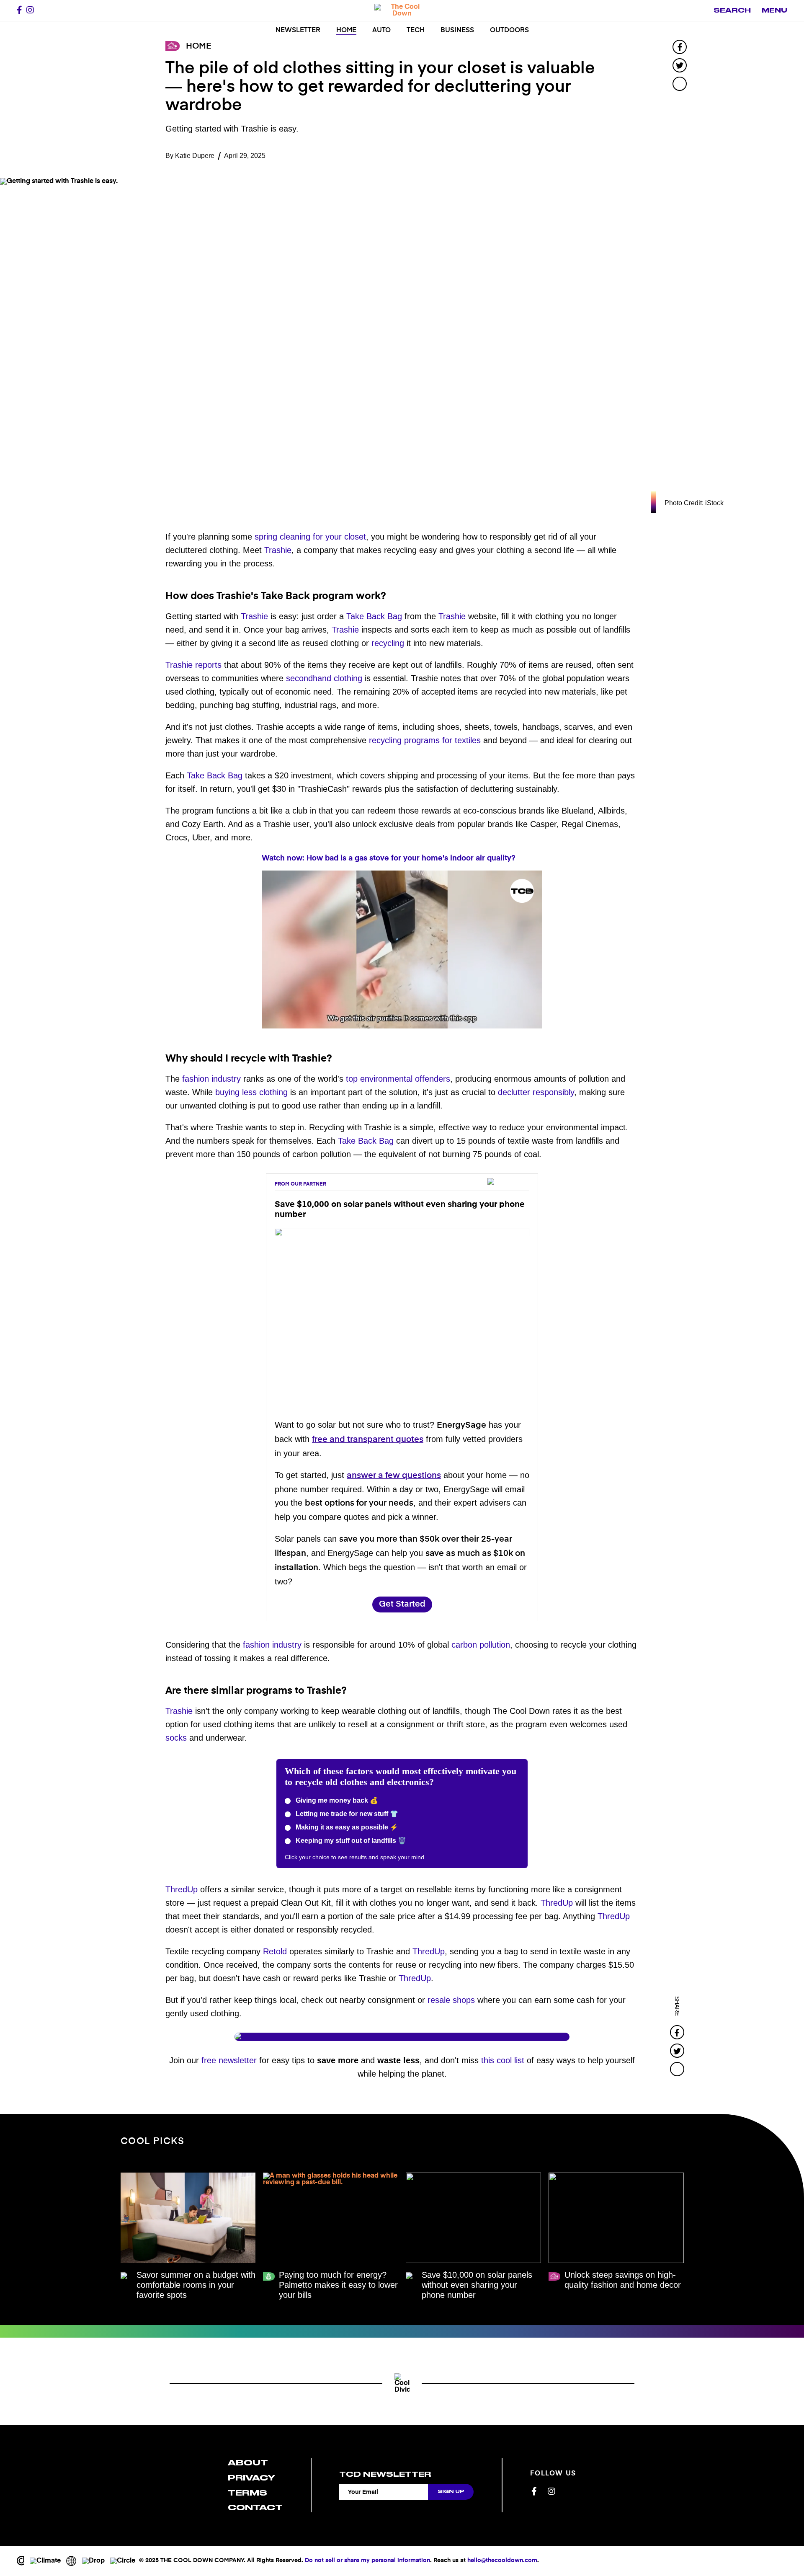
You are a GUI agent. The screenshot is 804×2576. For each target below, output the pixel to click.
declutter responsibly (536, 1092)
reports (208, 665)
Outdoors (509, 31)
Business (457, 31)
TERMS (247, 2493)
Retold (275, 1951)
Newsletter (298, 31)
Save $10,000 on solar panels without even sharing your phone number (477, 2285)
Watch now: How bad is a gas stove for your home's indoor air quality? (389, 858)
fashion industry (211, 1079)
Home (346, 31)
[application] (402, 950)
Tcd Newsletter (385, 2474)
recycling (388, 643)
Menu (774, 10)
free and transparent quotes (368, 1440)
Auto (381, 31)
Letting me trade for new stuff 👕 (346, 1814)
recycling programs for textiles (425, 740)
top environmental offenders (398, 1079)
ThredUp (182, 1889)
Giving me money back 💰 (336, 1800)
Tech (416, 31)
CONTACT (255, 2508)
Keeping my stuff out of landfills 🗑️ (350, 1841)
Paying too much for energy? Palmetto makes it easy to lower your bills (338, 2285)
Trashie (278, 550)
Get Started (402, 1604)
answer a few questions (394, 1476)
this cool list (503, 2060)
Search (732, 10)
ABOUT (248, 2463)
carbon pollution (481, 1645)
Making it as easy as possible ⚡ (346, 1827)
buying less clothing (251, 1092)
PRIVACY (251, 2478)
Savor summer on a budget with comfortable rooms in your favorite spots (196, 2285)
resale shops (451, 2000)
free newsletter (229, 2060)
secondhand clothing (324, 678)
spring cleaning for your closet (310, 537)
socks (176, 1738)
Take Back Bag (374, 616)
